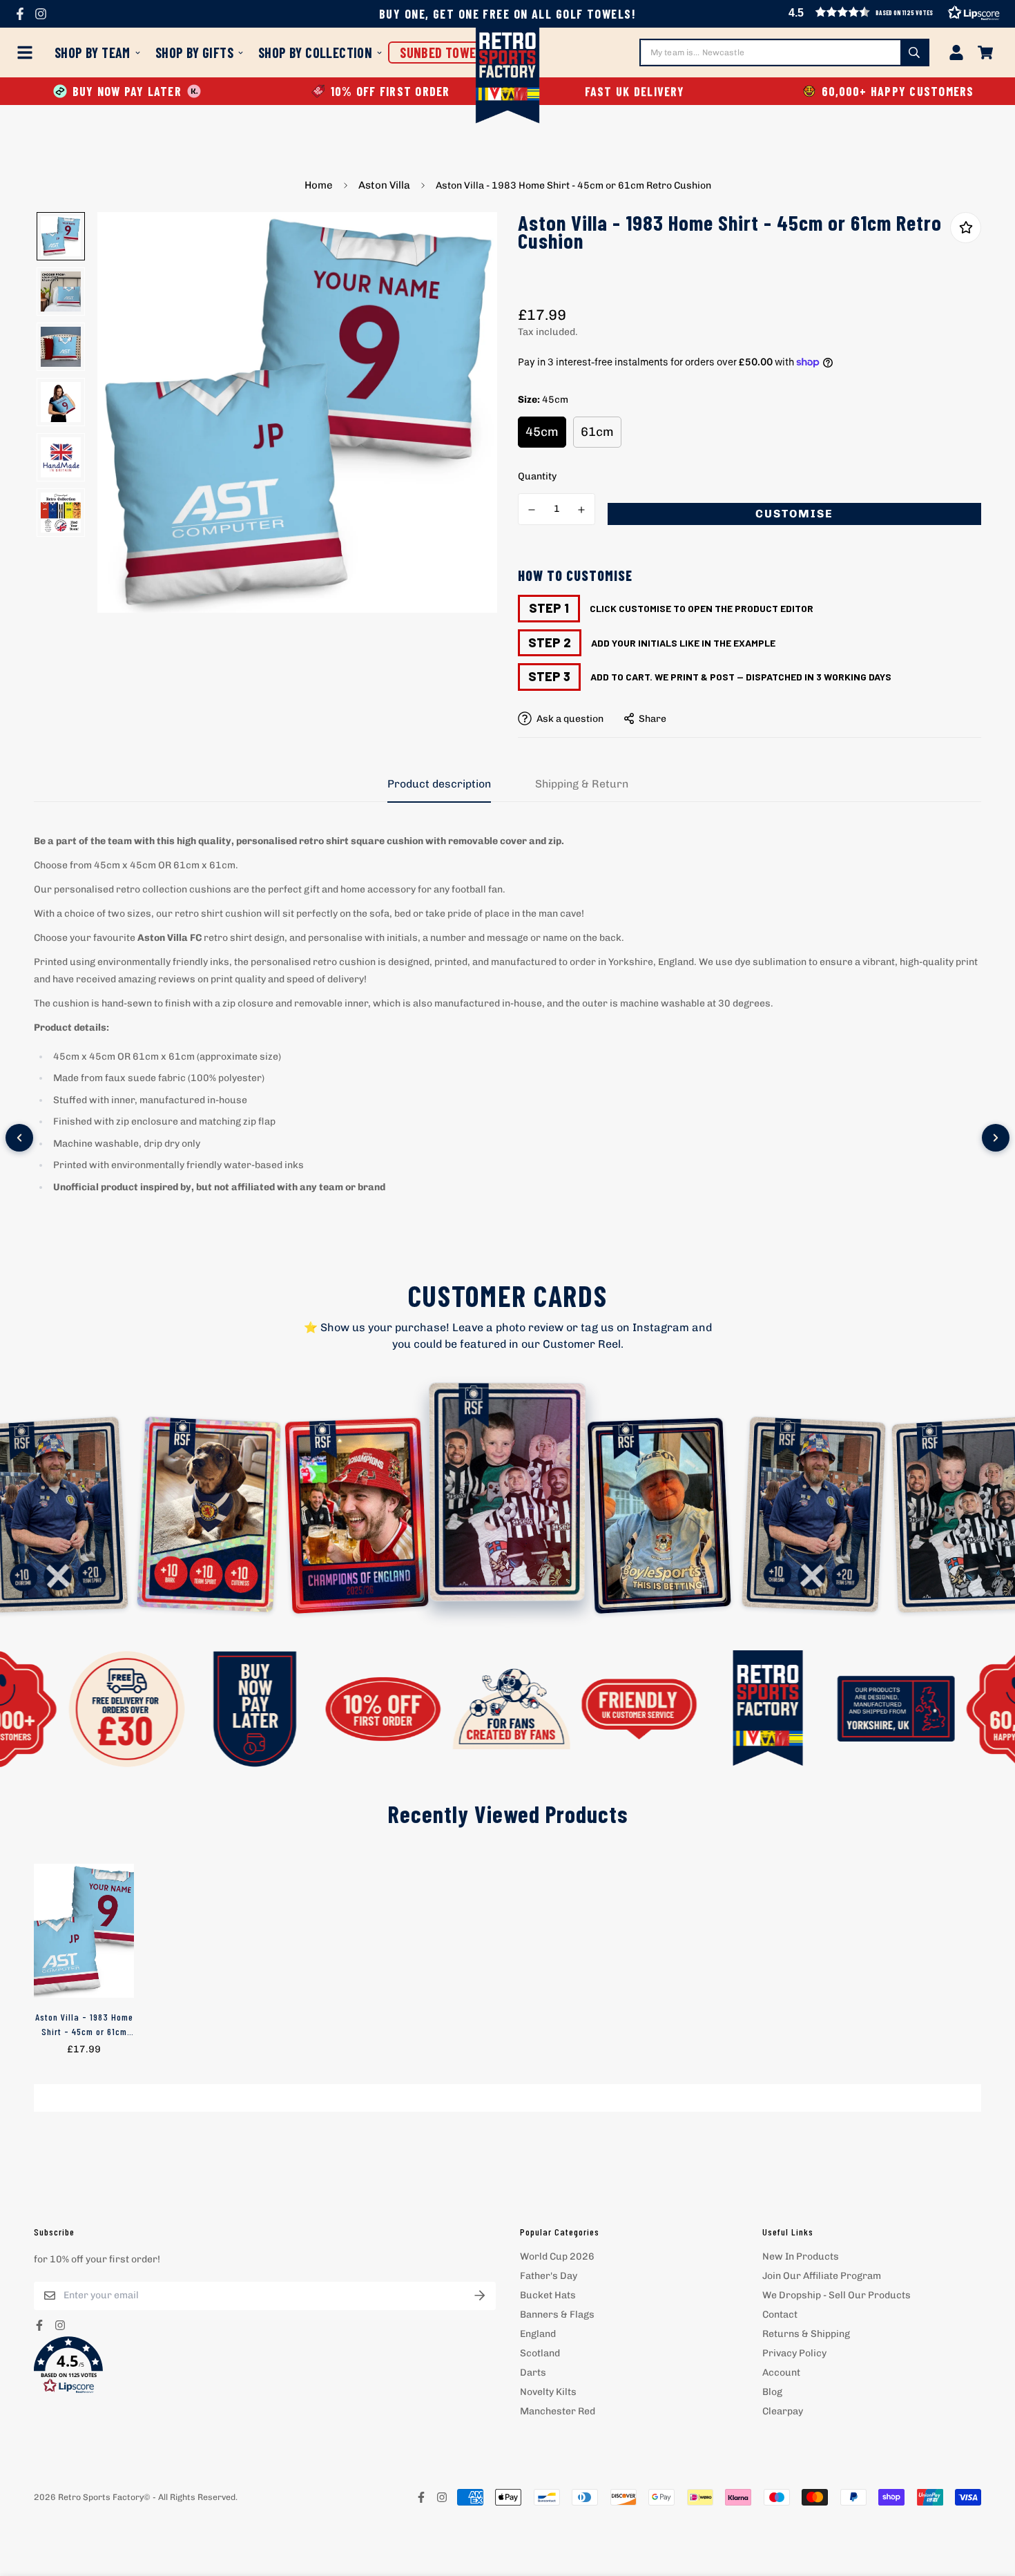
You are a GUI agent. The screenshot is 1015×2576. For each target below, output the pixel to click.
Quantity (537, 476)
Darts (533, 2373)
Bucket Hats (548, 2295)
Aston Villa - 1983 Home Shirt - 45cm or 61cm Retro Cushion (84, 2025)
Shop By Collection (315, 53)
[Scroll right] (996, 1138)
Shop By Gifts (194, 53)
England (538, 2334)
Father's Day (549, 2276)
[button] (265, 2365)
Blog (772, 2392)
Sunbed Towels (444, 53)
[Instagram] (41, 14)
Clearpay (783, 2411)
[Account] (956, 53)
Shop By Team (93, 53)
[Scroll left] (19, 1138)
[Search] (914, 53)
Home (319, 185)
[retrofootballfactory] (508, 77)
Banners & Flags (557, 2315)
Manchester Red (558, 2411)
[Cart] (985, 53)
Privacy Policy (794, 2353)
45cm (542, 432)
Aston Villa (384, 185)
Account (781, 2373)
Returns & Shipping (806, 2334)
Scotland (540, 2353)
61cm (597, 432)
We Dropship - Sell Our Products (837, 2295)
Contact (780, 2315)
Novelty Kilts (548, 2392)
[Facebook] (20, 14)
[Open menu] (28, 53)
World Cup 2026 (557, 2257)
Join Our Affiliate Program (822, 2276)
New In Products (801, 2257)
